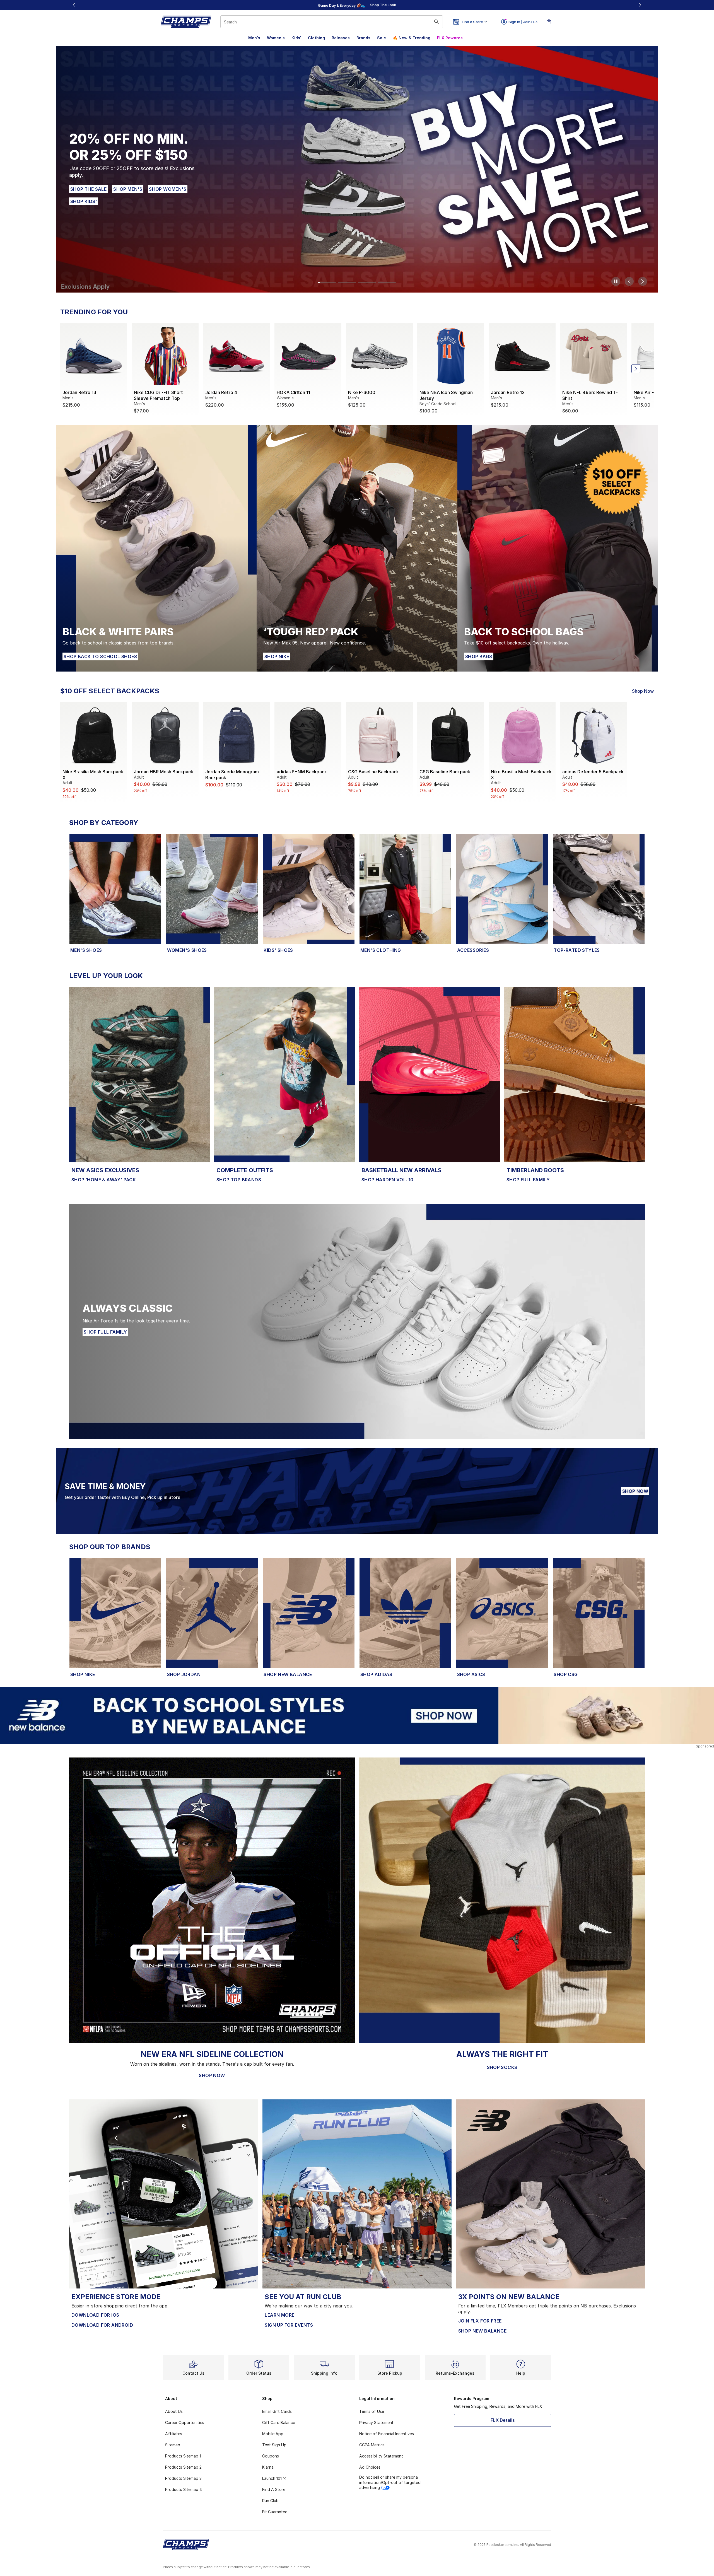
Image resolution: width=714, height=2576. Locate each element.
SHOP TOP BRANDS (239, 1180)
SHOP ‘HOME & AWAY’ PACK (104, 1180)
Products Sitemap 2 (183, 2467)
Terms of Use (372, 2411)
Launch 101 (272, 2478)
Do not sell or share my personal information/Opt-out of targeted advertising (390, 2482)
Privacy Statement (376, 2422)
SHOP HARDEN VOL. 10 (388, 1180)
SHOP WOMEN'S (168, 189)
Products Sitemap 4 (184, 2489)
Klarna (268, 2467)
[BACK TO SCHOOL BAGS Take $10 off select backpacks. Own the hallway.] (558, 548)
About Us (174, 2411)
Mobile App (273, 2434)
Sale (382, 38)
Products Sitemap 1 (183, 2456)
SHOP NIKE (277, 656)
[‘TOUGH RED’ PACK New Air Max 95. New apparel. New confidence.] (357, 548)
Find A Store (274, 2489)
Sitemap (173, 2445)
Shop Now (643, 691)
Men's (254, 38)
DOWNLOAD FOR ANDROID (102, 2325)
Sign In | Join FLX (523, 22)
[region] (357, 5)
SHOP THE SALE (89, 189)
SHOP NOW (635, 1491)
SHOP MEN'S (128, 189)
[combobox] (332, 22)
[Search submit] (436, 22)
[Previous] (74, 5)
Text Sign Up (274, 2445)
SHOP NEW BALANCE (482, 2331)
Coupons (271, 2456)
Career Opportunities (185, 2422)
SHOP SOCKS (502, 2067)
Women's (276, 38)
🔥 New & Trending (412, 38)
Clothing (316, 38)
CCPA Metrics (372, 2445)
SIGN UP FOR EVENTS (289, 2325)
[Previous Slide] (629, 281)
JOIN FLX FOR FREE (480, 2321)
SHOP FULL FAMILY (528, 1180)
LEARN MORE (279, 2315)
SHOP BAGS (479, 656)
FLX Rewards (450, 38)
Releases (341, 38)
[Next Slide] (643, 281)
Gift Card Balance (279, 2422)
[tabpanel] (357, 370)
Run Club (270, 2501)
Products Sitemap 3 (183, 2478)
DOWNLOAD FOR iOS (95, 2315)
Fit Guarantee (275, 2512)
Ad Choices (370, 2467)
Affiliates (174, 2434)
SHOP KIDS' (84, 201)
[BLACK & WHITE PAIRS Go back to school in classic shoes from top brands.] (156, 548)
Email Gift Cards (277, 2411)
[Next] (640, 5)
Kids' (296, 38)
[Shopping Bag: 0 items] (549, 22)
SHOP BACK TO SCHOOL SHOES (100, 656)
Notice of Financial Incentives (387, 2434)
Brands (363, 38)
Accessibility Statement (381, 2456)
